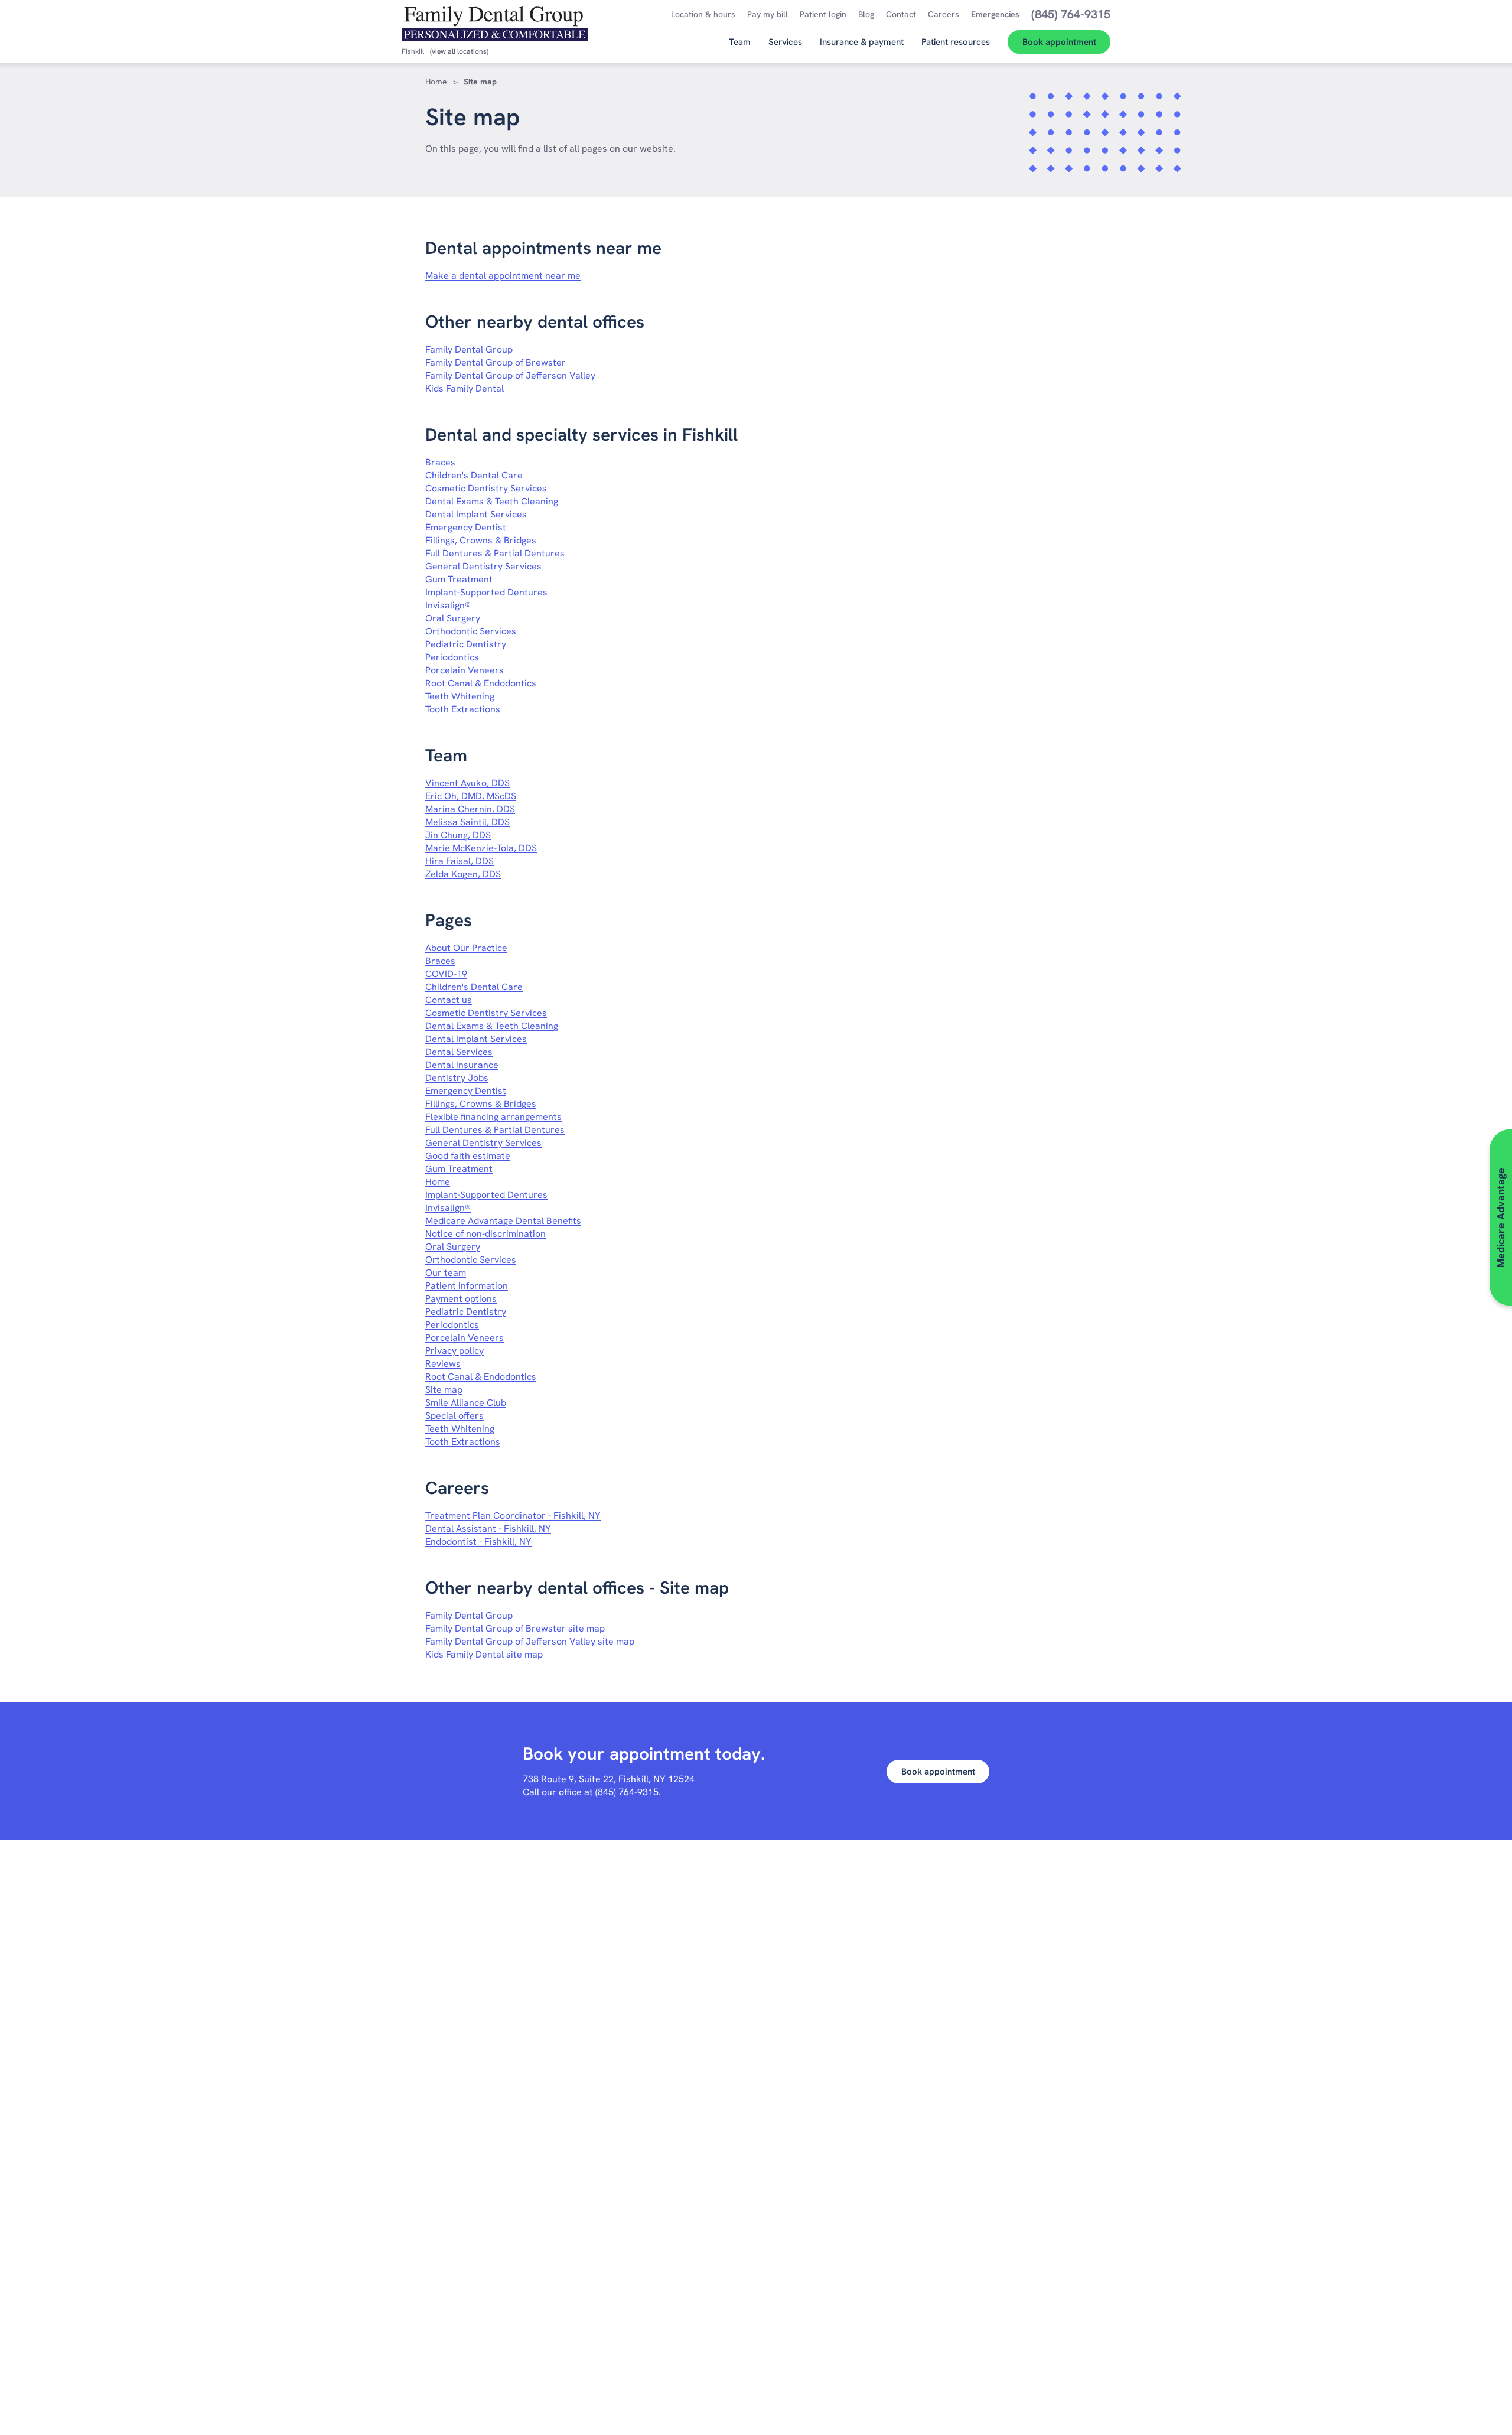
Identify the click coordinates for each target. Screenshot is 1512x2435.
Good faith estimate (468, 1156)
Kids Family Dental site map (484, 1654)
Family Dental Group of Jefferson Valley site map (530, 1641)
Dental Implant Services (476, 514)
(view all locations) (459, 51)
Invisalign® (448, 605)
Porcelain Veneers (465, 670)
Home (436, 82)
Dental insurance (462, 1065)
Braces (440, 462)
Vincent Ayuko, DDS (467, 783)
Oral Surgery (453, 618)
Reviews (443, 1364)
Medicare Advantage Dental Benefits (503, 1221)
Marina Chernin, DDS (470, 809)
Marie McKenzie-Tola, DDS (481, 848)
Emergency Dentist (466, 527)
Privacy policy (454, 1351)
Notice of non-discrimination (485, 1234)
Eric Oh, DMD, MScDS (471, 796)
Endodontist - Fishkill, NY (478, 1542)
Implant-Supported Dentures (486, 592)
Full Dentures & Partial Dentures (495, 553)
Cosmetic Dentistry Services (486, 488)
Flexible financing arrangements (493, 1117)
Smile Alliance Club (466, 1403)
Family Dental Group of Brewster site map (515, 1628)
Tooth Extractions (463, 709)
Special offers (454, 1416)
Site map (444, 1390)
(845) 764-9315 (627, 1792)
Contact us (449, 1000)
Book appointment (938, 1772)
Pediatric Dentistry (466, 644)
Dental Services (459, 1052)
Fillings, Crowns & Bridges (481, 540)
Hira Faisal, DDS (460, 861)
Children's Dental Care (474, 475)
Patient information (467, 1286)
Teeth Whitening (460, 696)
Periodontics (452, 657)
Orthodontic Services (471, 631)
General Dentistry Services (483, 566)
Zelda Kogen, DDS (463, 874)
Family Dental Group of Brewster (496, 362)
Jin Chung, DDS (458, 835)
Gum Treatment (459, 579)
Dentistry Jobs (457, 1078)
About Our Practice (466, 948)
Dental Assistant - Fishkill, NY (488, 1529)
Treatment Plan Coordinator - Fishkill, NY (513, 1516)
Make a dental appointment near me (503, 276)
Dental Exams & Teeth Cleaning (492, 501)
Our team (446, 1273)
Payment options (461, 1299)
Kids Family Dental (465, 388)
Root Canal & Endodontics (481, 683)
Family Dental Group (469, 349)
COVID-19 (446, 974)
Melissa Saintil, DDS (467, 822)
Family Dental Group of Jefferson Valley (510, 375)
